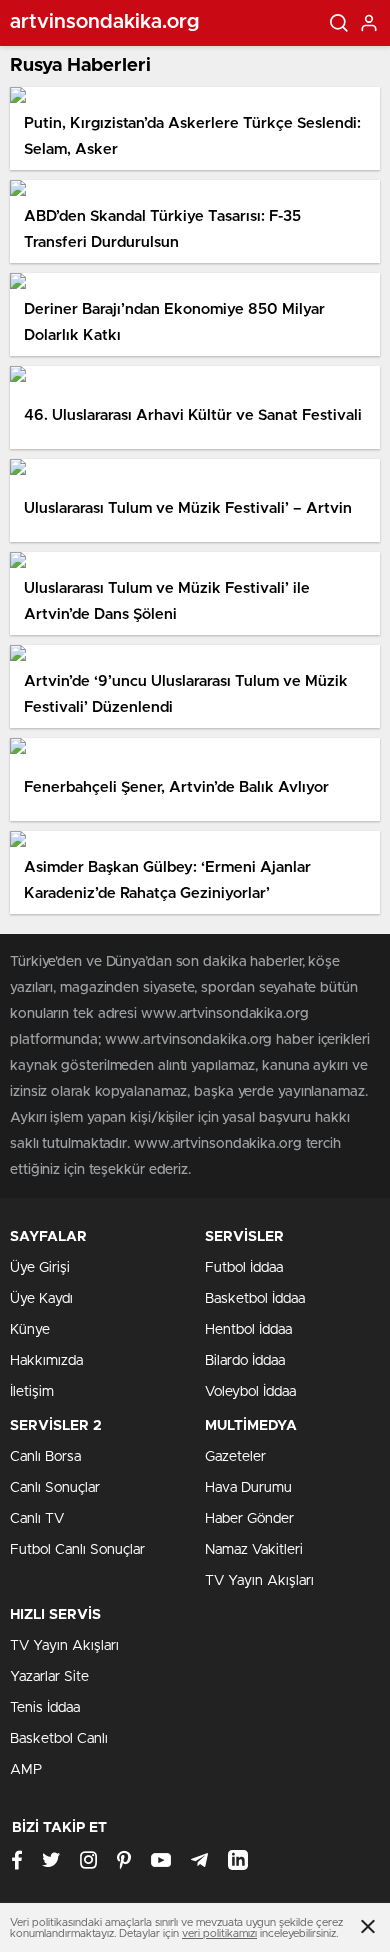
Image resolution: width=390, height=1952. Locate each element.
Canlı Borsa (45, 1457)
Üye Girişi (40, 1268)
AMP (26, 1770)
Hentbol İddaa (248, 1330)
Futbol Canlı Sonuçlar (77, 1550)
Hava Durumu (248, 1488)
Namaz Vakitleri (254, 1550)
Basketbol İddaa (255, 1299)
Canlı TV (37, 1519)
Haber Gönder (249, 1519)
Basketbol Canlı (59, 1739)
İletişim (32, 1392)
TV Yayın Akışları (259, 1581)
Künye (30, 1330)
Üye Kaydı (41, 1299)
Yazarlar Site (49, 1677)
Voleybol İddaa (250, 1392)
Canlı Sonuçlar (55, 1488)
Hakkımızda (46, 1361)
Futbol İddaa (244, 1268)
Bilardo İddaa (245, 1361)
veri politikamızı (219, 1933)
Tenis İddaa (45, 1708)
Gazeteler (235, 1457)
